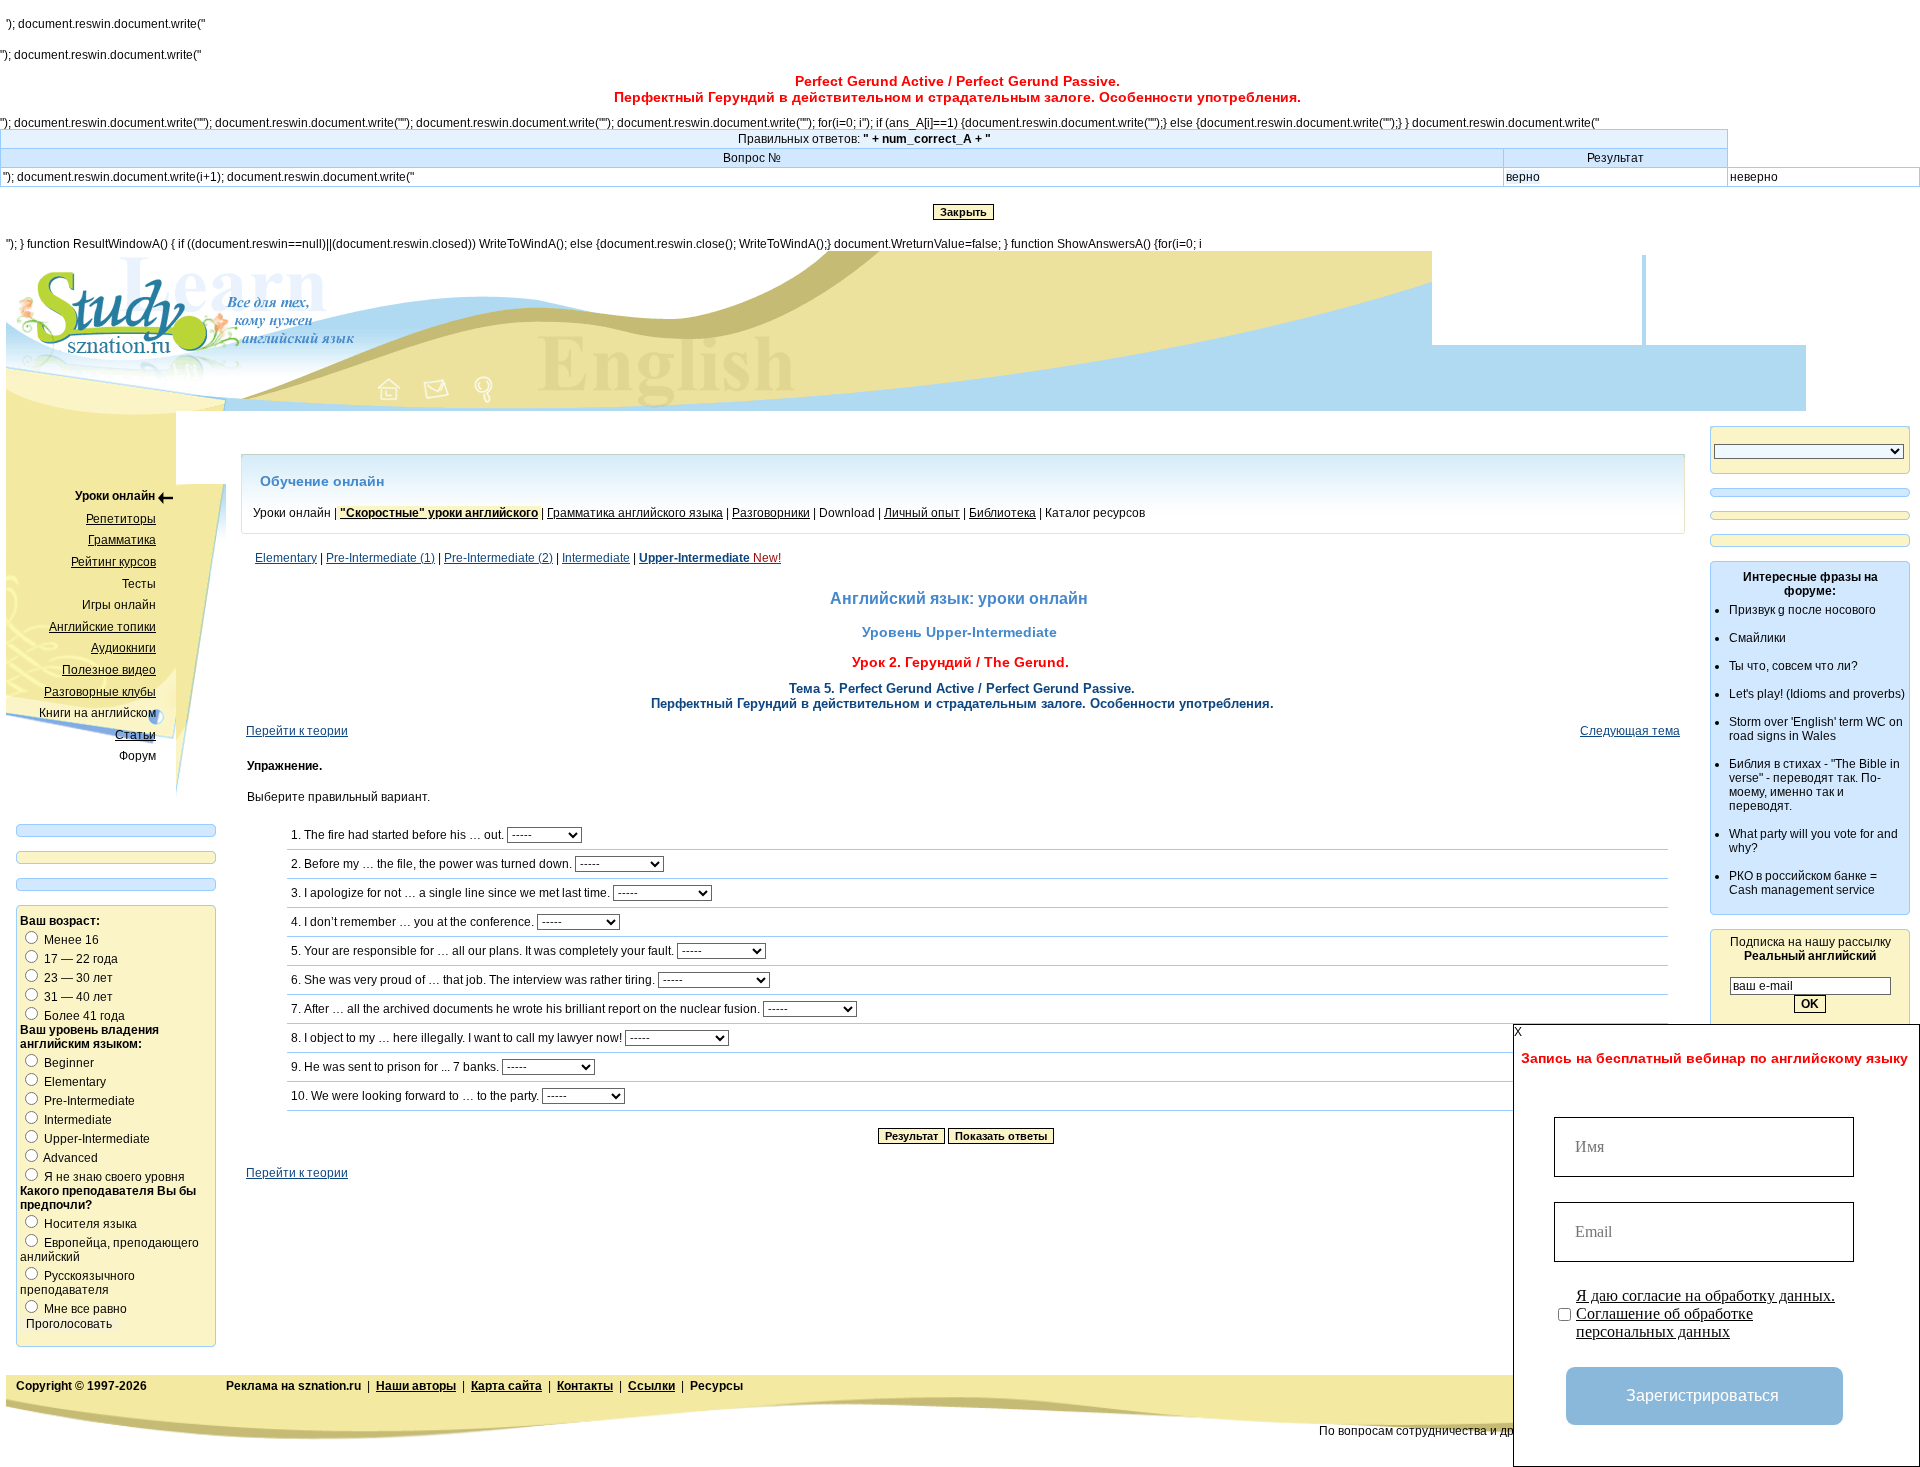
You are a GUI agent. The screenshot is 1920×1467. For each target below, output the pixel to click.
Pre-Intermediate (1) (380, 558)
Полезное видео (109, 670)
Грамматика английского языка (635, 513)
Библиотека (1002, 513)
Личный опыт (922, 513)
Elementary (286, 558)
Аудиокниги (123, 648)
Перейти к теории (297, 731)
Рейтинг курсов (113, 562)
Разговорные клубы (100, 692)
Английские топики (102, 627)
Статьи (135, 735)
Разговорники (771, 513)
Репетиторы (121, 519)
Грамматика (122, 540)
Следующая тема (1630, 731)
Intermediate (596, 558)
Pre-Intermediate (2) (498, 558)
